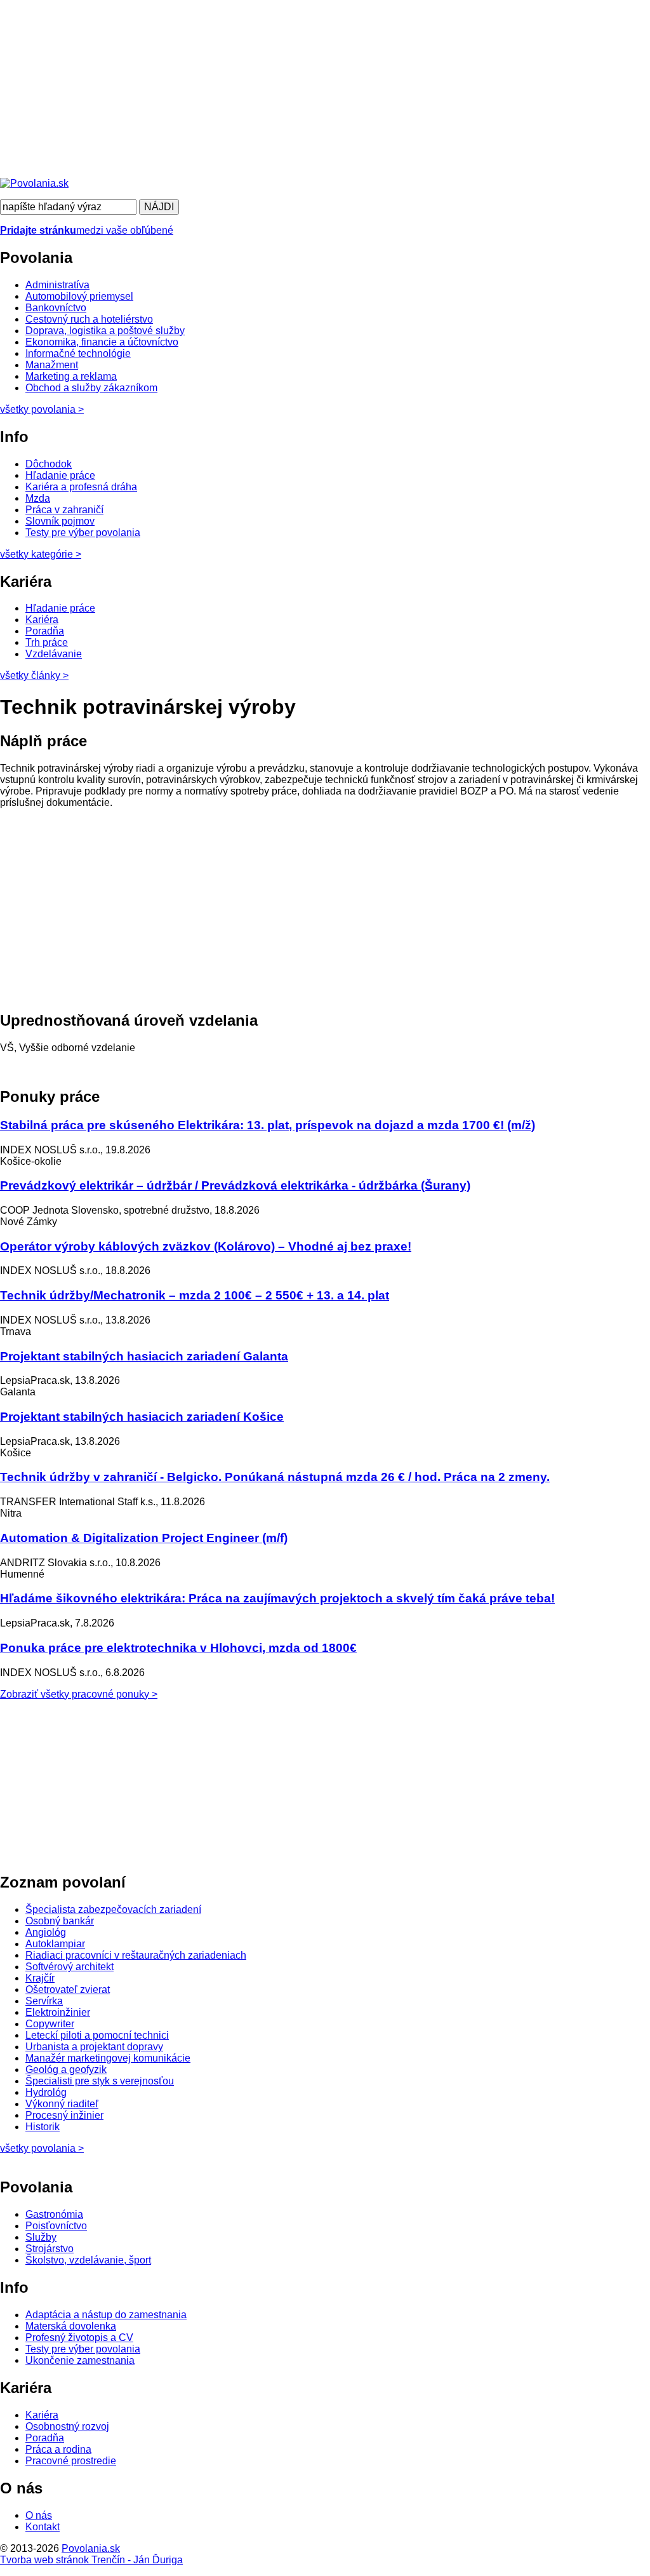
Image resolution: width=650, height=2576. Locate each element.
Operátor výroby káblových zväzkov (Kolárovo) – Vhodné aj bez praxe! (206, 1246)
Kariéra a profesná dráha (81, 487)
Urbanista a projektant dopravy (94, 2047)
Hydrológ (46, 2092)
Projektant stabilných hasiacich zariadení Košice (142, 1417)
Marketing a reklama (71, 376)
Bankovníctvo (56, 308)
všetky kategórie (41, 554)
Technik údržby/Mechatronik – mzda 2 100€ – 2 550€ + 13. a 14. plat (195, 1295)
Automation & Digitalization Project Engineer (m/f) (144, 1538)
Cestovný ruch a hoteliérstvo (89, 319)
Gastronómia (54, 2214)
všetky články (34, 675)
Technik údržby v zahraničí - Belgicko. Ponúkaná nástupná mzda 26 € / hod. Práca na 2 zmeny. (275, 1477)
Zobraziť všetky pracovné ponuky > (79, 1694)
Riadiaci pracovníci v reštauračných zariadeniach (136, 1955)
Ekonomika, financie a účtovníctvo (102, 342)
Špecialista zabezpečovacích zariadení (113, 1909)
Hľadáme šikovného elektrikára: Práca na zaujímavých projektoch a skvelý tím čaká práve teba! (277, 1598)
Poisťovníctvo (56, 2226)
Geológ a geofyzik (66, 2070)
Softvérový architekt (70, 1967)
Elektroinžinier (58, 2012)
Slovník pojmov (60, 521)
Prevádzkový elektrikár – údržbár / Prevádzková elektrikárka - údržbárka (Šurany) (235, 1185)
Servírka (44, 2001)
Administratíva (57, 285)
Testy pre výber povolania (83, 533)
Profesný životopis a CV (79, 2338)
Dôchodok (49, 464)
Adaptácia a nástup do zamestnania (106, 2315)
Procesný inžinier (64, 2115)
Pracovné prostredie (71, 2461)
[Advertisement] (325, 89)
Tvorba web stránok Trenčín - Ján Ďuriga (91, 2560)
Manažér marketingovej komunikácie (108, 2058)
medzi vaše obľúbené (87, 230)
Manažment (52, 365)
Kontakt (43, 2527)
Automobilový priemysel (79, 296)
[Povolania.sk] (34, 183)
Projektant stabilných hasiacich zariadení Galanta (144, 1356)
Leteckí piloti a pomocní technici (97, 2035)
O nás (39, 2515)
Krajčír (40, 1978)
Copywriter (50, 2024)
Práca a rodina (58, 2449)
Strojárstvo (50, 2249)
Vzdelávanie (54, 654)
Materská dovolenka (71, 2326)
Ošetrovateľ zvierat (68, 1989)
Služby (41, 2237)
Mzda (38, 498)
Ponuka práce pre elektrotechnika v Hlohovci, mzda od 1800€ (178, 1648)
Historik (43, 2127)
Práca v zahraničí (64, 510)
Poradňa (45, 631)
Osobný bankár (60, 1921)
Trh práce (47, 642)
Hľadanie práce (60, 475)
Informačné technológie (78, 353)
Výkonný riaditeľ (62, 2104)
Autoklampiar (55, 1944)
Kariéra (42, 620)
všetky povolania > (42, 2148)
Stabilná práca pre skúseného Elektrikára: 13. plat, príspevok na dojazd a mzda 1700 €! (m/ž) (268, 1125)
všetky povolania (42, 409)
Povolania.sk (91, 2548)
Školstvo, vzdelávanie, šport (88, 2260)
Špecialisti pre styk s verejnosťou (100, 2081)
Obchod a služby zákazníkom (91, 388)
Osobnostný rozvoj (67, 2426)
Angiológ (46, 1932)
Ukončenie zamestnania (80, 2360)
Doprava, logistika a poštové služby (105, 331)
